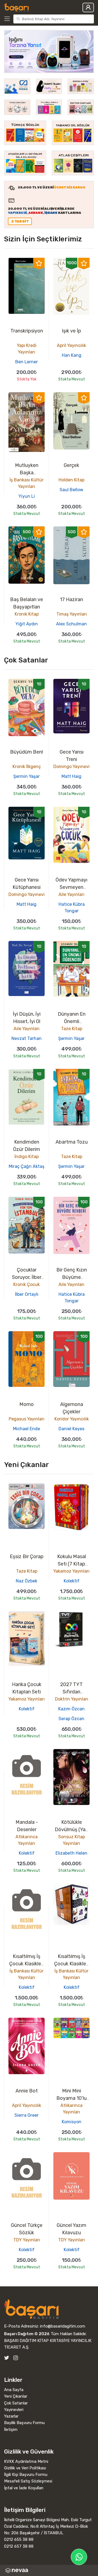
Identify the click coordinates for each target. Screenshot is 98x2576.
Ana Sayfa (14, 2390)
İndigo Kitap (27, 1157)
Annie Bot (27, 2091)
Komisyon (72, 2122)
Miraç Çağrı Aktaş (27, 1166)
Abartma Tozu (72, 1142)
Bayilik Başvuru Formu (24, 2423)
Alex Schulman (71, 624)
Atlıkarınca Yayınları (27, 1840)
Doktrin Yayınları (72, 1699)
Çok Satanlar (16, 2403)
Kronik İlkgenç (27, 767)
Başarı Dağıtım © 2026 (27, 2334)
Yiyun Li (27, 496)
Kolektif (72, 1581)
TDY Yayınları (27, 2240)
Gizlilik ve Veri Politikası (25, 2468)
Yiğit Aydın (27, 624)
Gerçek (71, 465)
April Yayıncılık (71, 345)
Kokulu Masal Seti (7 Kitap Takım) (72, 1564)
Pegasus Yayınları (27, 1419)
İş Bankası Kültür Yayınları (27, 483)
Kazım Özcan (71, 1709)
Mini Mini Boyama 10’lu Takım (71, 2098)
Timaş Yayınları (72, 614)
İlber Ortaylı (27, 1294)
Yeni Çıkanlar (16, 2396)
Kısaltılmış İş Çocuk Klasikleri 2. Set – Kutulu (27, 1964)
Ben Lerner (27, 362)
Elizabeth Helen (71, 1853)
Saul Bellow (71, 490)
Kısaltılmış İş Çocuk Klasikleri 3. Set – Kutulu (71, 1964)
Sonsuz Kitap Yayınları (72, 1840)
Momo (27, 1404)
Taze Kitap (72, 1029)
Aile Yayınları (71, 894)
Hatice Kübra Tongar (72, 908)
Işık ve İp (71, 331)
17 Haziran (71, 599)
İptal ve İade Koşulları (24, 2488)
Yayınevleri (14, 2410)
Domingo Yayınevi (71, 767)
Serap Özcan (71, 1719)
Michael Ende (27, 1429)
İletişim (11, 2430)
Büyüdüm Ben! (27, 752)
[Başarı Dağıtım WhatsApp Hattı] (79, 2557)
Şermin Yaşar (27, 776)
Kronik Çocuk (27, 1284)
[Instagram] (16, 2358)
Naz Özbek (27, 1581)
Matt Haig (71, 776)
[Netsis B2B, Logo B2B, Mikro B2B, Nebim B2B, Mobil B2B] (49, 2570)
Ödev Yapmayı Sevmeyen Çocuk (71, 887)
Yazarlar (11, 2416)
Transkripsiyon (27, 331)
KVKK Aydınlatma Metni (26, 2461)
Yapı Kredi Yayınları (27, 349)
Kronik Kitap (27, 614)
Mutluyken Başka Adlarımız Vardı (27, 473)
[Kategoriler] (8, 19)
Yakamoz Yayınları (71, 1571)
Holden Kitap (71, 480)
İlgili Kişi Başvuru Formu (26, 2475)
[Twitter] (7, 2358)
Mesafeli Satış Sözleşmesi (28, 2481)
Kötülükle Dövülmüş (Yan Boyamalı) (71, 1830)
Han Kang (72, 355)
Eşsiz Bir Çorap (27, 1557)
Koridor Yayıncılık (72, 1419)
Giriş (88, 8)
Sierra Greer (27, 2115)
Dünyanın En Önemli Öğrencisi (72, 1021)
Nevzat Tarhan (27, 1038)
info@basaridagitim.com (63, 2326)
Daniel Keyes (71, 1429)
